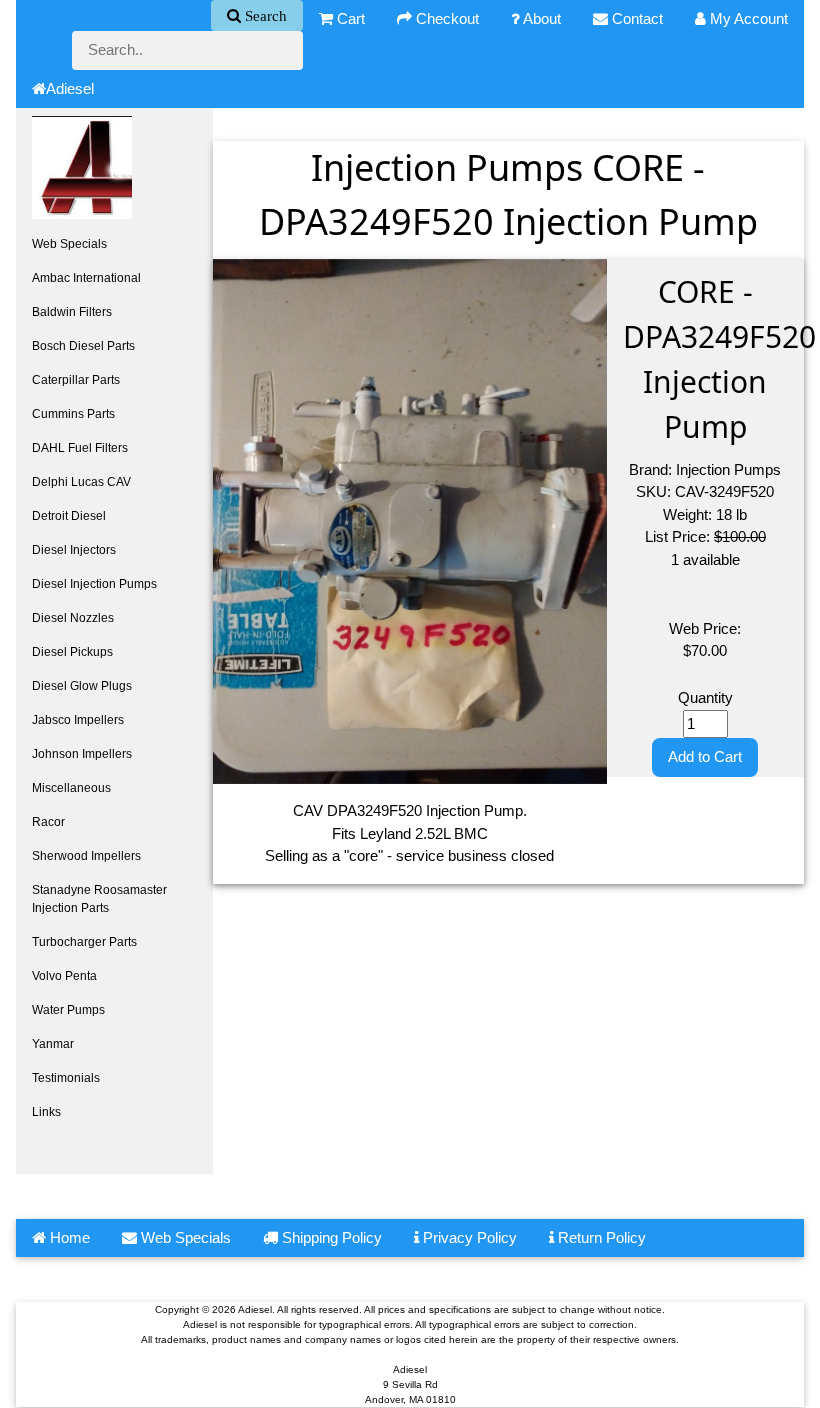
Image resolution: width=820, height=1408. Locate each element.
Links (46, 1112)
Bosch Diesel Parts (83, 346)
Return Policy (600, 1237)
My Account (747, 18)
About (540, 18)
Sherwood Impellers (86, 856)
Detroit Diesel (69, 516)
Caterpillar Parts (76, 380)
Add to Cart (705, 756)
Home (68, 1237)
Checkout (445, 18)
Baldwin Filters (72, 312)
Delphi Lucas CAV (81, 482)
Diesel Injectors (74, 550)
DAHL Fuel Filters (80, 448)
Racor (48, 822)
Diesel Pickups (72, 652)
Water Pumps (68, 1010)
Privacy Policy (468, 1237)
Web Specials (69, 244)
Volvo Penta (64, 976)
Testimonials (66, 1078)
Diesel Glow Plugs (82, 686)
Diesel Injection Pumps (94, 584)
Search (264, 15)
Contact (635, 18)
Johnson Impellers (82, 754)
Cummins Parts (73, 414)
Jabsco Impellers (78, 720)
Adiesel (70, 88)
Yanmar (53, 1044)
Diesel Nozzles (73, 618)
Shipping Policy (330, 1237)
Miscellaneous (71, 788)
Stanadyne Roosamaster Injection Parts (99, 899)
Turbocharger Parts (84, 942)
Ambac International (86, 278)
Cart (349, 18)
